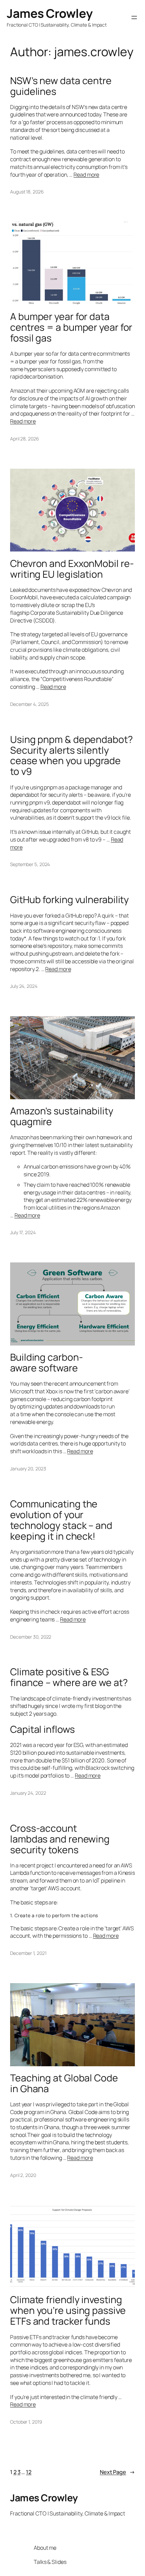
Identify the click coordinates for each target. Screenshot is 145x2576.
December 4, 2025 (29, 704)
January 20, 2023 (28, 1469)
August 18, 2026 (27, 192)
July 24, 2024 (24, 986)
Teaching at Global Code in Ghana (64, 2083)
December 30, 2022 (31, 1637)
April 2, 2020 (23, 2175)
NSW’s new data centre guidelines (61, 86)
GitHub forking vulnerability (69, 900)
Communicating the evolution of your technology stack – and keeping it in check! (61, 1520)
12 (29, 2472)
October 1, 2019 (26, 2422)
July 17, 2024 (23, 1232)
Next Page (117, 2472)
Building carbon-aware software (46, 1363)
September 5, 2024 (30, 864)
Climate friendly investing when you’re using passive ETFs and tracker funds (68, 2311)
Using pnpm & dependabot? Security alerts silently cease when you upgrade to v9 (71, 756)
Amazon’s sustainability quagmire (62, 1116)
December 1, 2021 (28, 1953)
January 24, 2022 (28, 1793)
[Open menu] (134, 17)
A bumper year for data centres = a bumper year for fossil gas (71, 327)
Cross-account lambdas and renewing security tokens (60, 1839)
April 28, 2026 (25, 439)
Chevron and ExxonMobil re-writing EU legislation (72, 569)
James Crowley (50, 13)
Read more (86, 175)
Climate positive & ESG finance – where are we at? (69, 1677)
